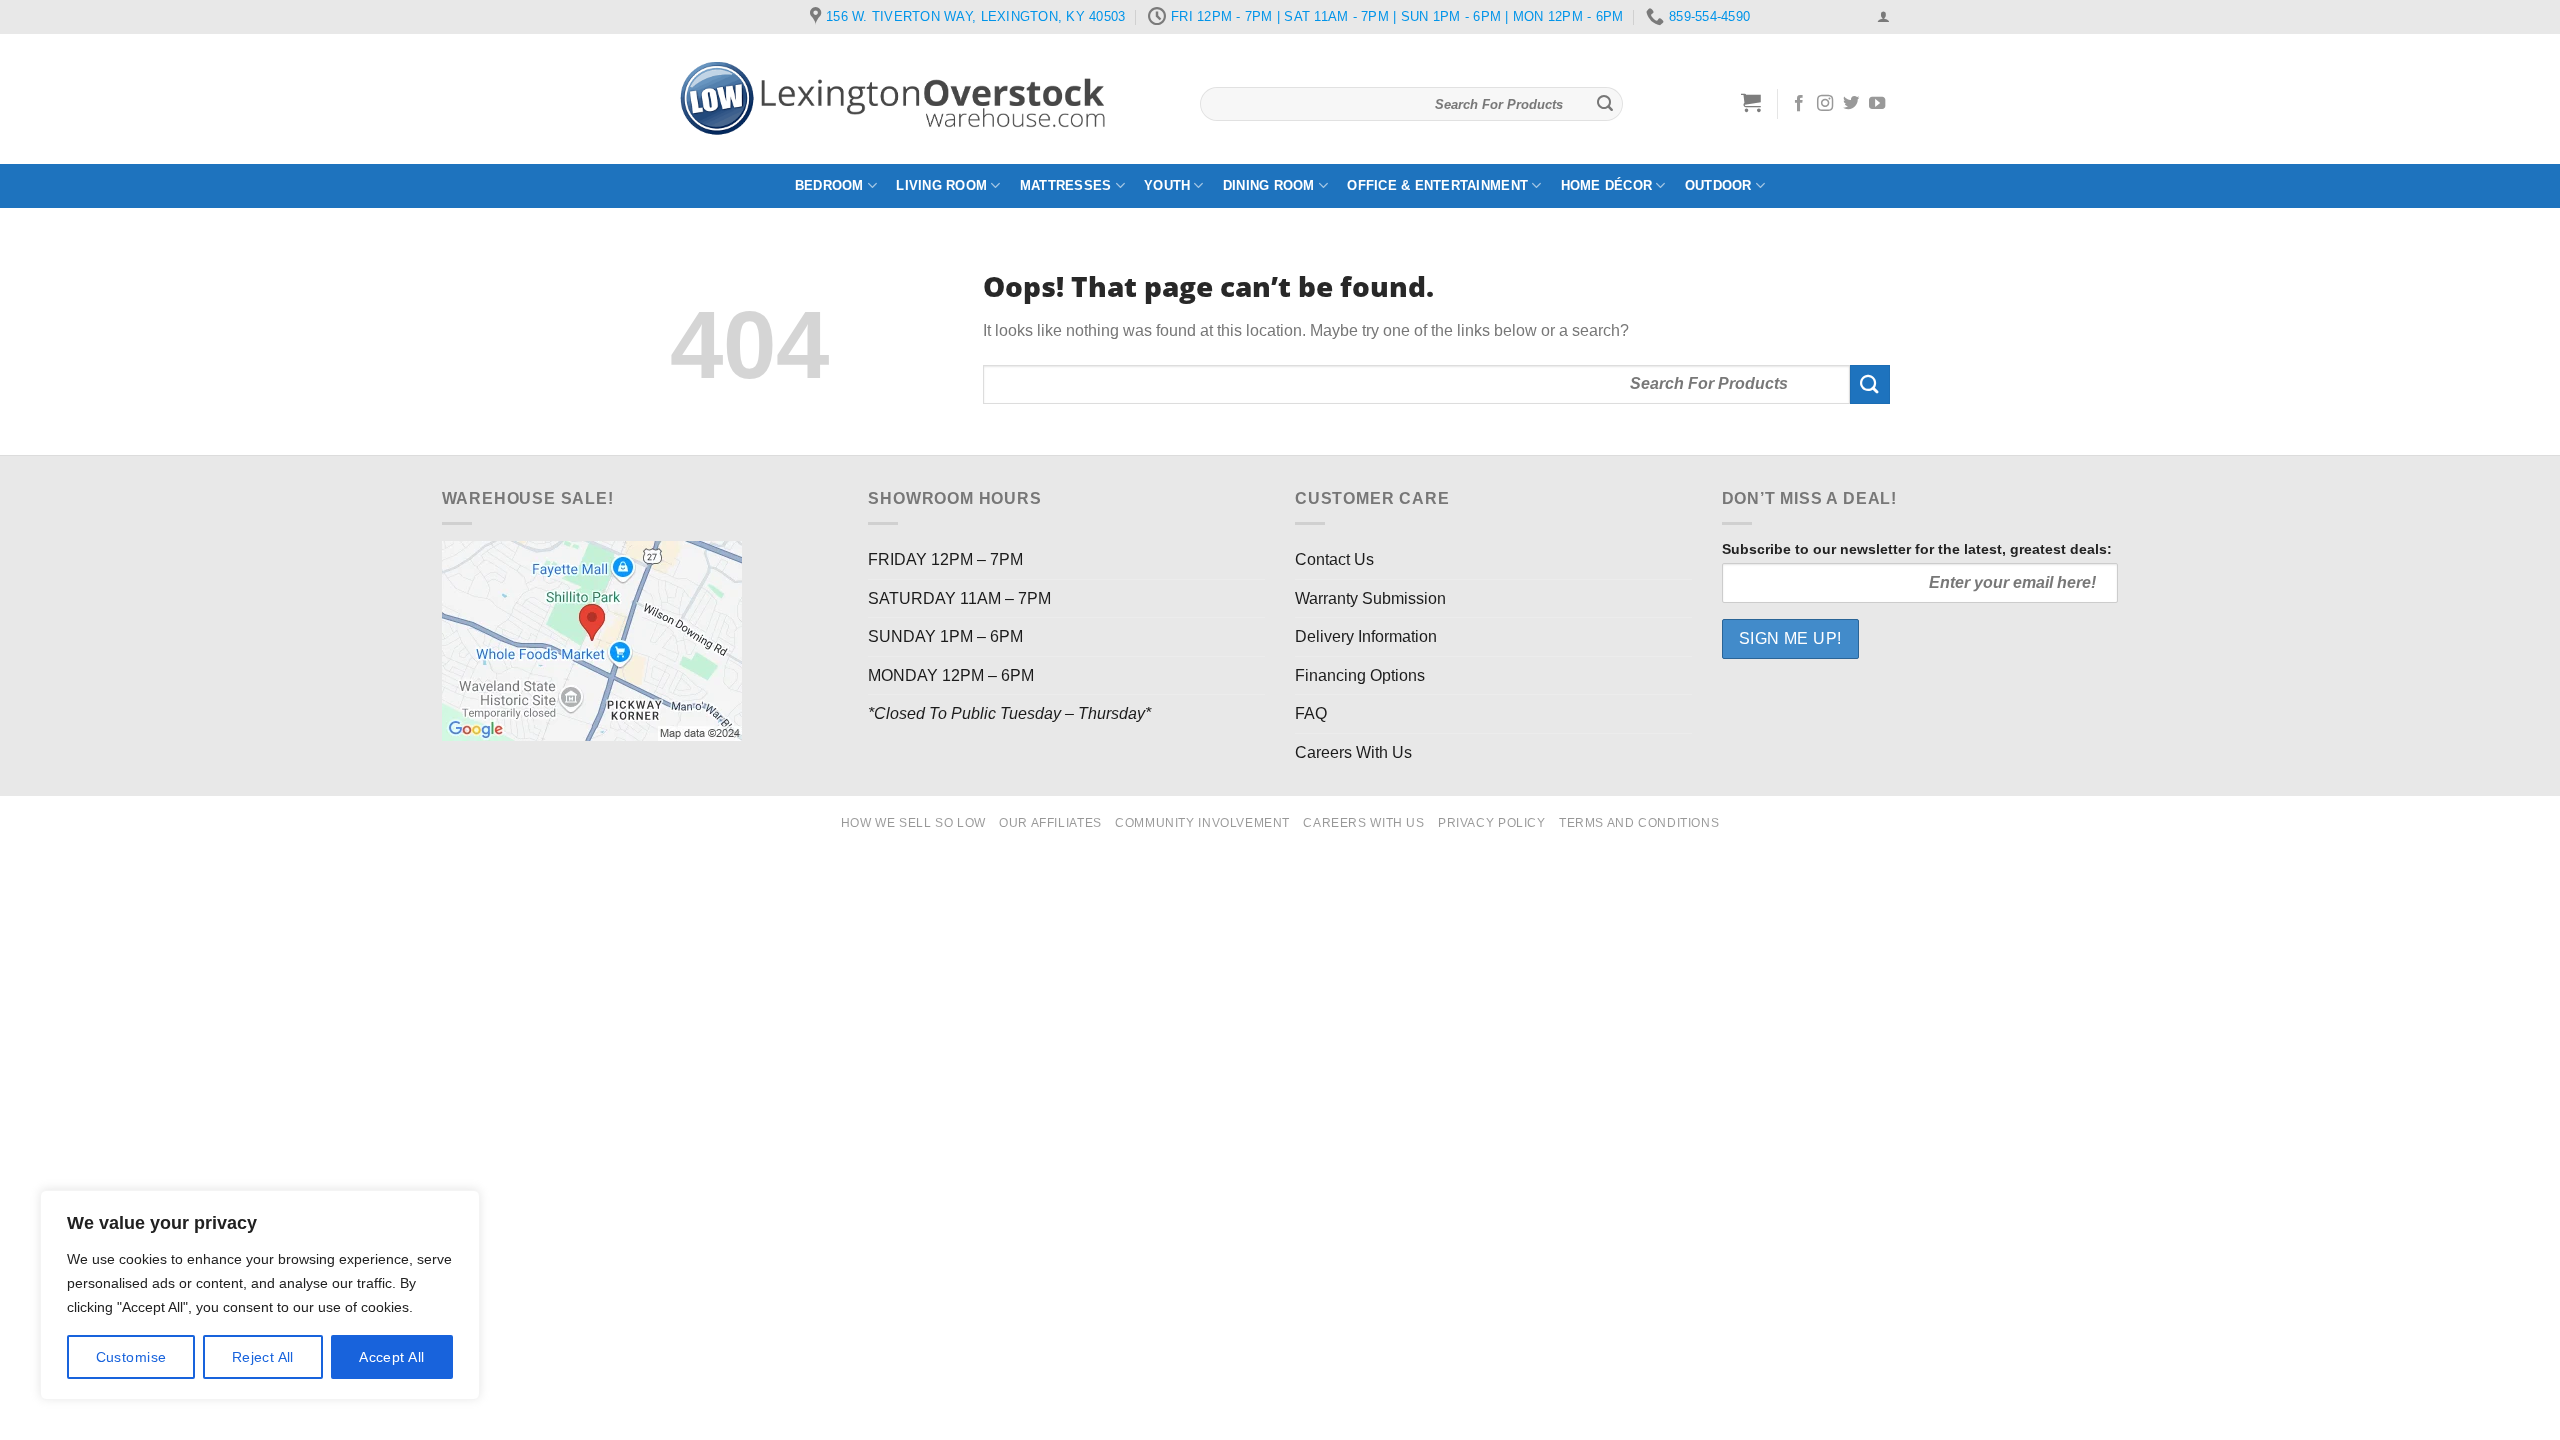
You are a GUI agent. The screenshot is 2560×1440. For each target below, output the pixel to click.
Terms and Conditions (1639, 823)
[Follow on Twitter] (1851, 104)
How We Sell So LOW (913, 823)
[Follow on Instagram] (1825, 104)
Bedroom (829, 185)
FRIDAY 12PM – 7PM (945, 559)
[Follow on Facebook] (1799, 104)
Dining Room (1269, 185)
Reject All (263, 1357)
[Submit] (1605, 104)
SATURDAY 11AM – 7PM (959, 598)
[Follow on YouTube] (1877, 104)
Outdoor (1718, 185)
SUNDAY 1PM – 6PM (945, 636)
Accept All (391, 1357)
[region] (260, 1295)
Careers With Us (1353, 752)
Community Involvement (1202, 823)
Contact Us (1334, 559)
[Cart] (1751, 102)
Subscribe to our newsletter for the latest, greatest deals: (1917, 549)
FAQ (1311, 713)
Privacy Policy (1492, 823)
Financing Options (1360, 675)
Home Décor (1607, 185)
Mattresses (1066, 185)
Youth (1167, 185)
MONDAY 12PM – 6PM (951, 675)
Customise (131, 1357)
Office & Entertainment (1437, 185)
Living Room (941, 185)
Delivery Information (1366, 636)
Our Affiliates (1050, 823)
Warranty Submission (1370, 598)
